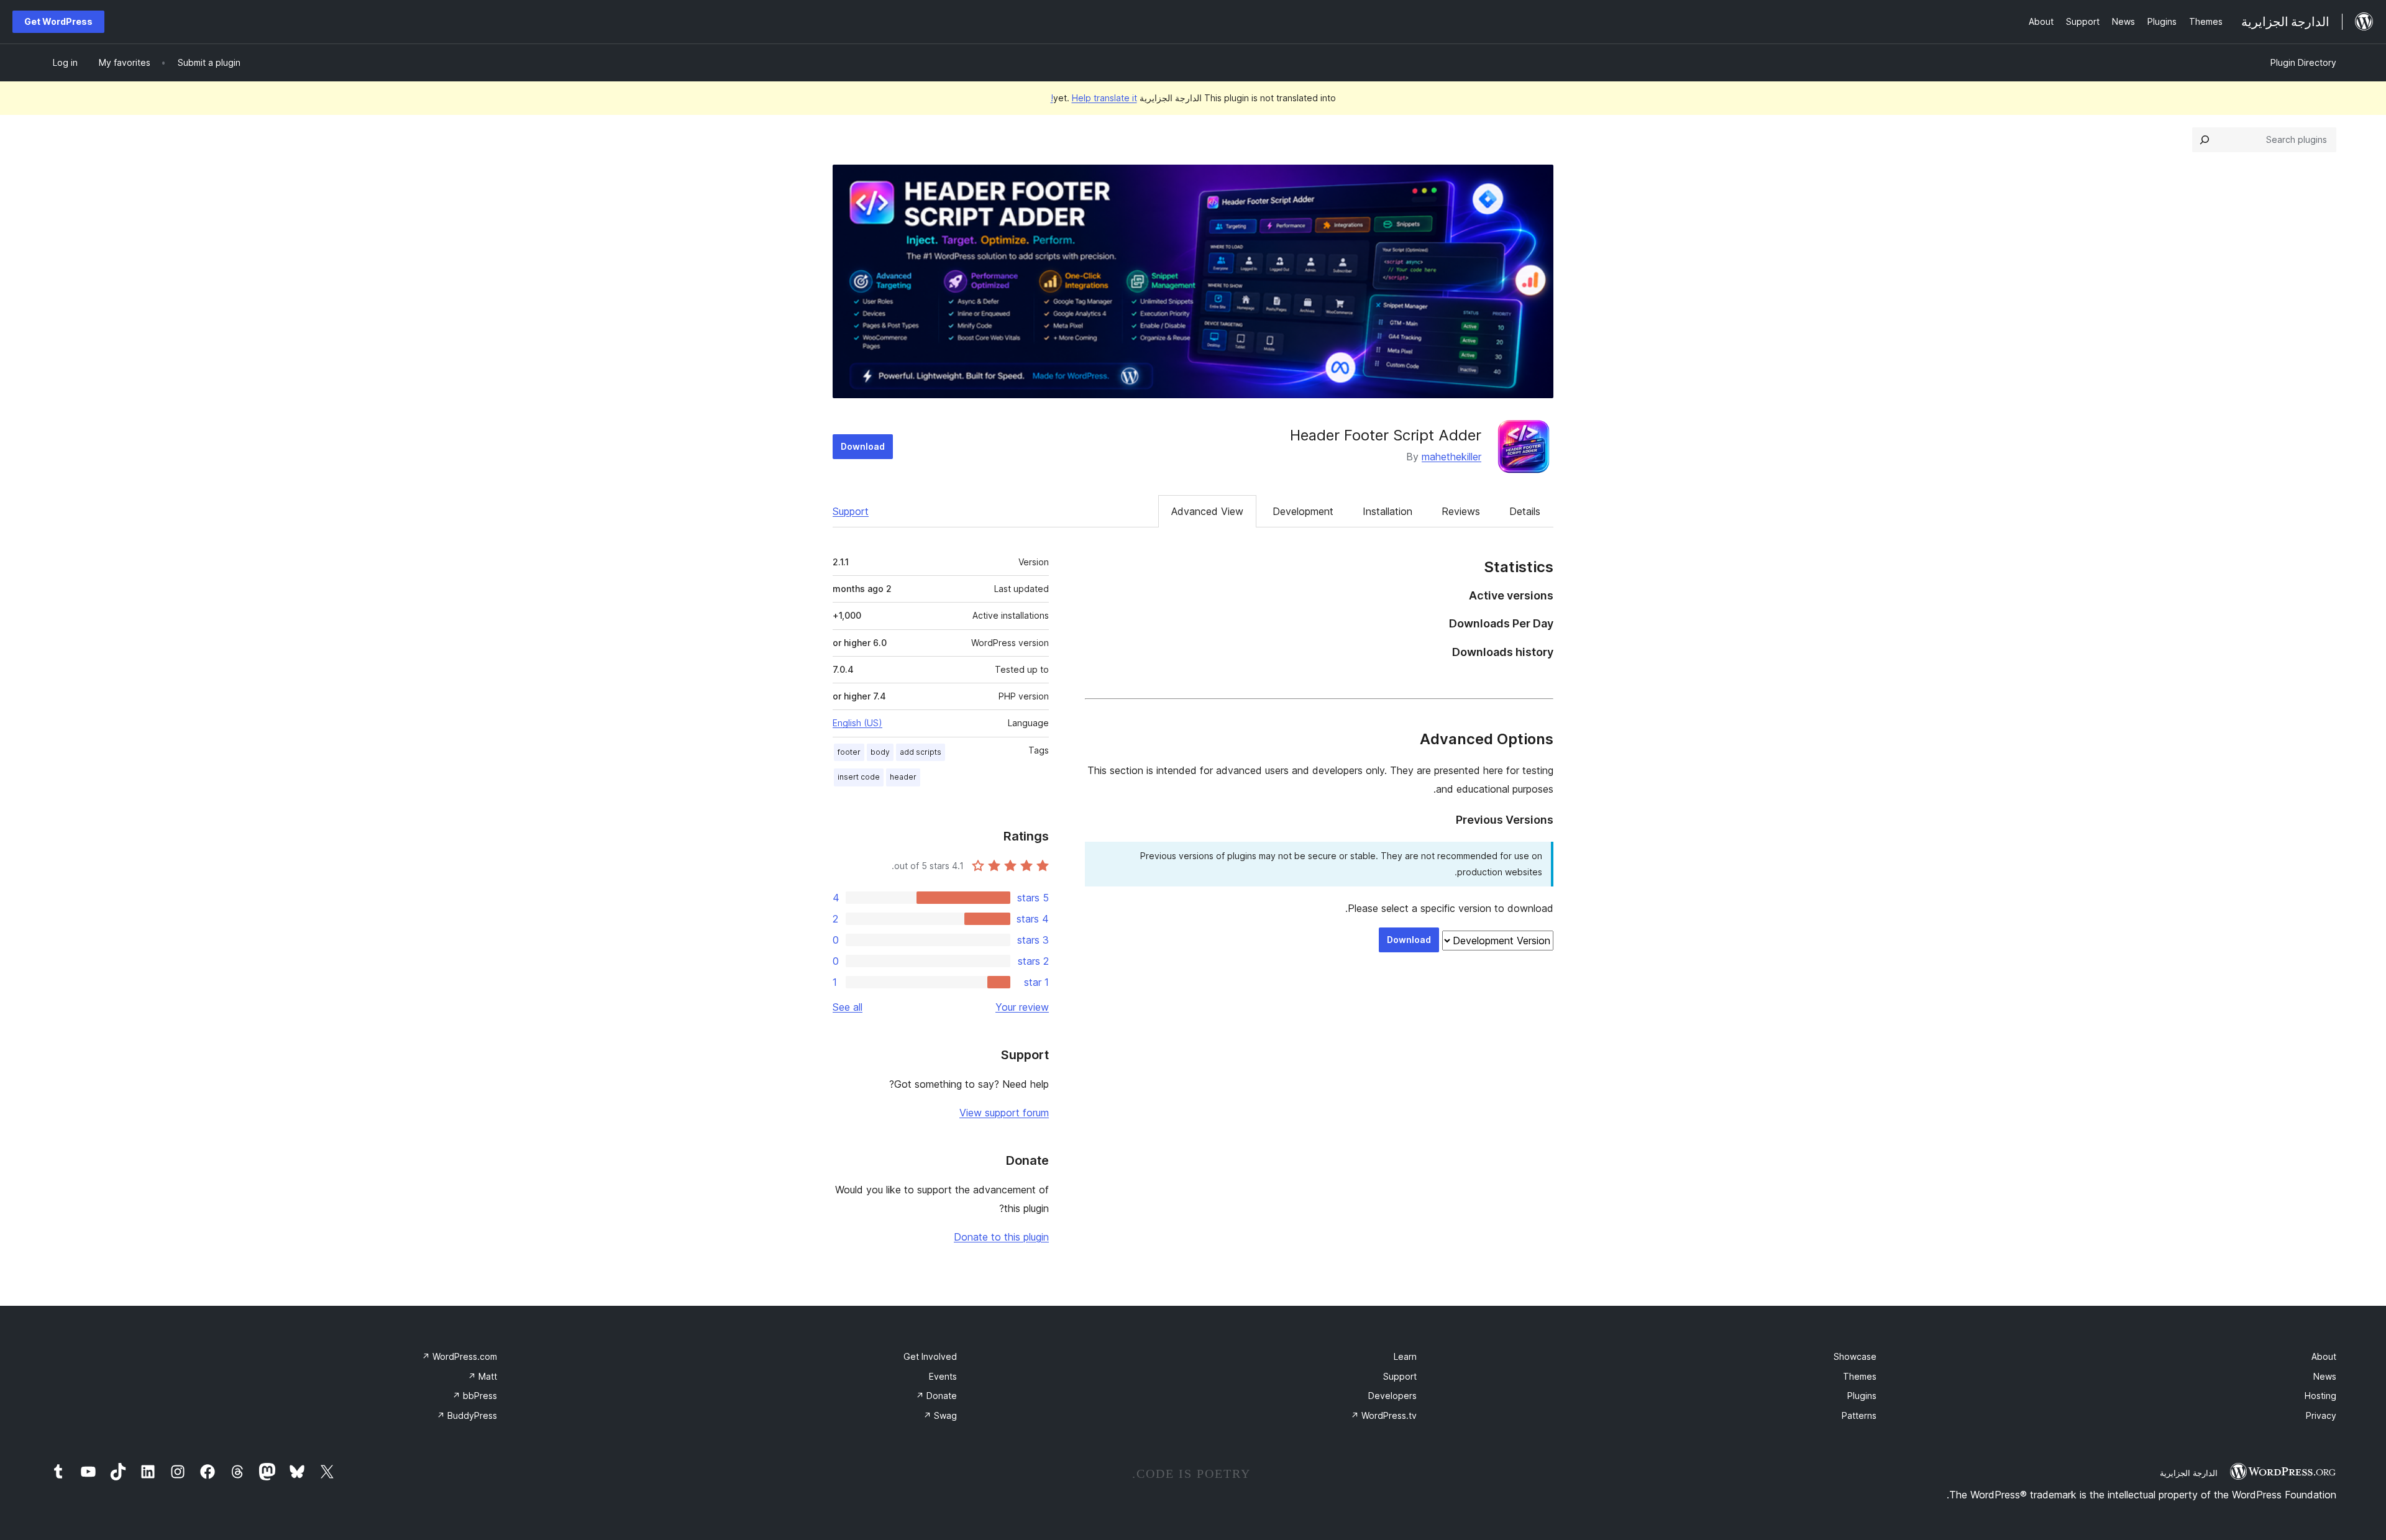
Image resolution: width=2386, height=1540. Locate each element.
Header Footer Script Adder (1386, 435)
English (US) (857, 723)
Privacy (2321, 1415)
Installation (1387, 511)
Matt (482, 1376)
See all (848, 1007)
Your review (1022, 1007)
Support (851, 511)
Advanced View (1207, 511)
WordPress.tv (1384, 1415)
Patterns (1859, 1415)
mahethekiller (1451, 457)
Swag (940, 1415)
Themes (1860, 1376)
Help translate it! (1094, 98)
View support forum (1004, 1113)
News (2325, 1376)
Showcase (1855, 1356)
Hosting (2320, 1396)
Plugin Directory (2303, 62)
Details (1525, 511)
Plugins (1862, 1396)
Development (1303, 511)
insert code (859, 777)
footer (849, 752)
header (903, 777)
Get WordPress (58, 21)
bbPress (475, 1396)
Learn (1405, 1356)
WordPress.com (459, 1356)
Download (863, 446)
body (880, 752)
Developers (1392, 1396)
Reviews (1461, 511)
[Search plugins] (2205, 140)
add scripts (921, 752)
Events (943, 1376)
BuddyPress (467, 1415)
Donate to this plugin (1001, 1237)
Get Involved (930, 1356)
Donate (936, 1396)
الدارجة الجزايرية (2189, 1473)
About (2324, 1356)
